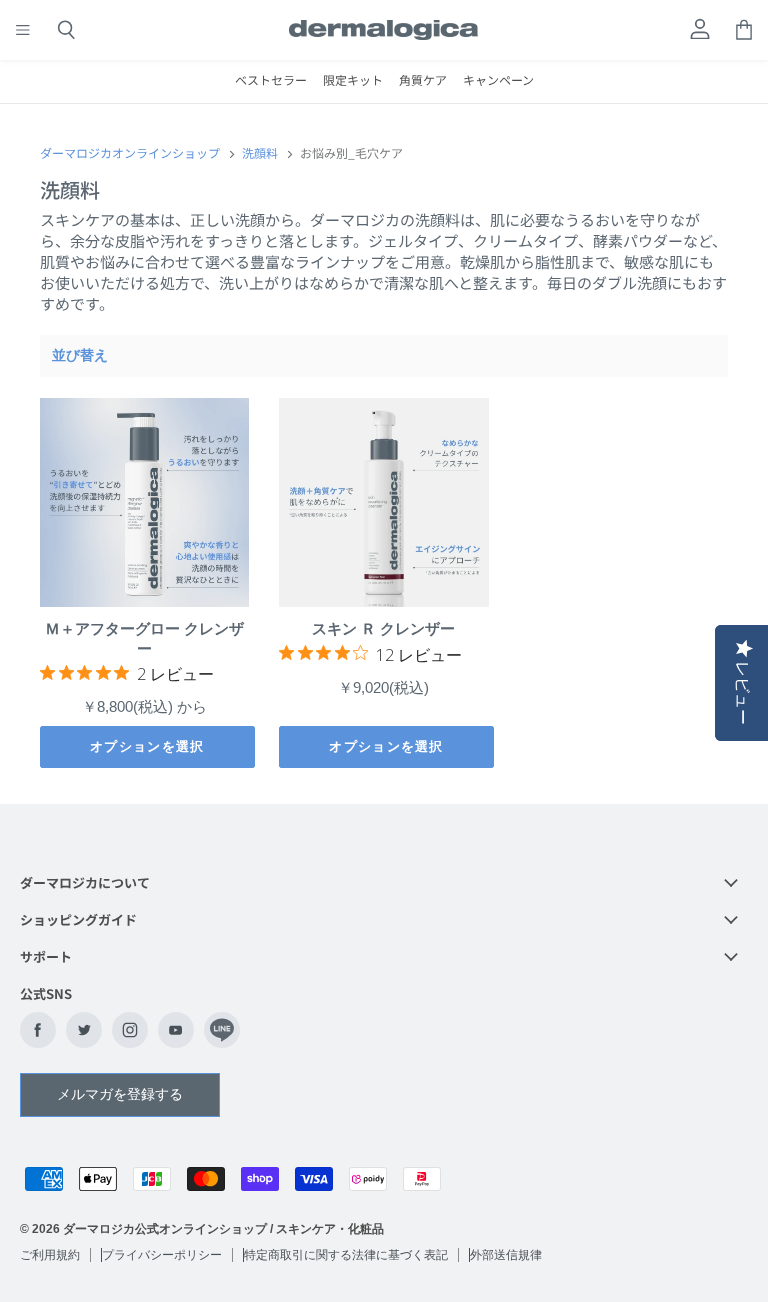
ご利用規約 (50, 1255)
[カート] (744, 30)
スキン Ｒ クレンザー (383, 628)
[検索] (66, 30)
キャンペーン (498, 79)
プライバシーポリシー (162, 1255)
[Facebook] (38, 1030)
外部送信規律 (506, 1255)
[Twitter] (84, 1030)
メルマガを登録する (120, 1094)
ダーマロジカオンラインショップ (130, 153)
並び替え (80, 355)
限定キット (353, 79)
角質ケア (423, 79)
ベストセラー (271, 79)
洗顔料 (260, 153)
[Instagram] (130, 1030)
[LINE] (222, 1030)
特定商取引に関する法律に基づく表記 (346, 1255)
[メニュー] (23, 30)
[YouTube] (176, 1030)
